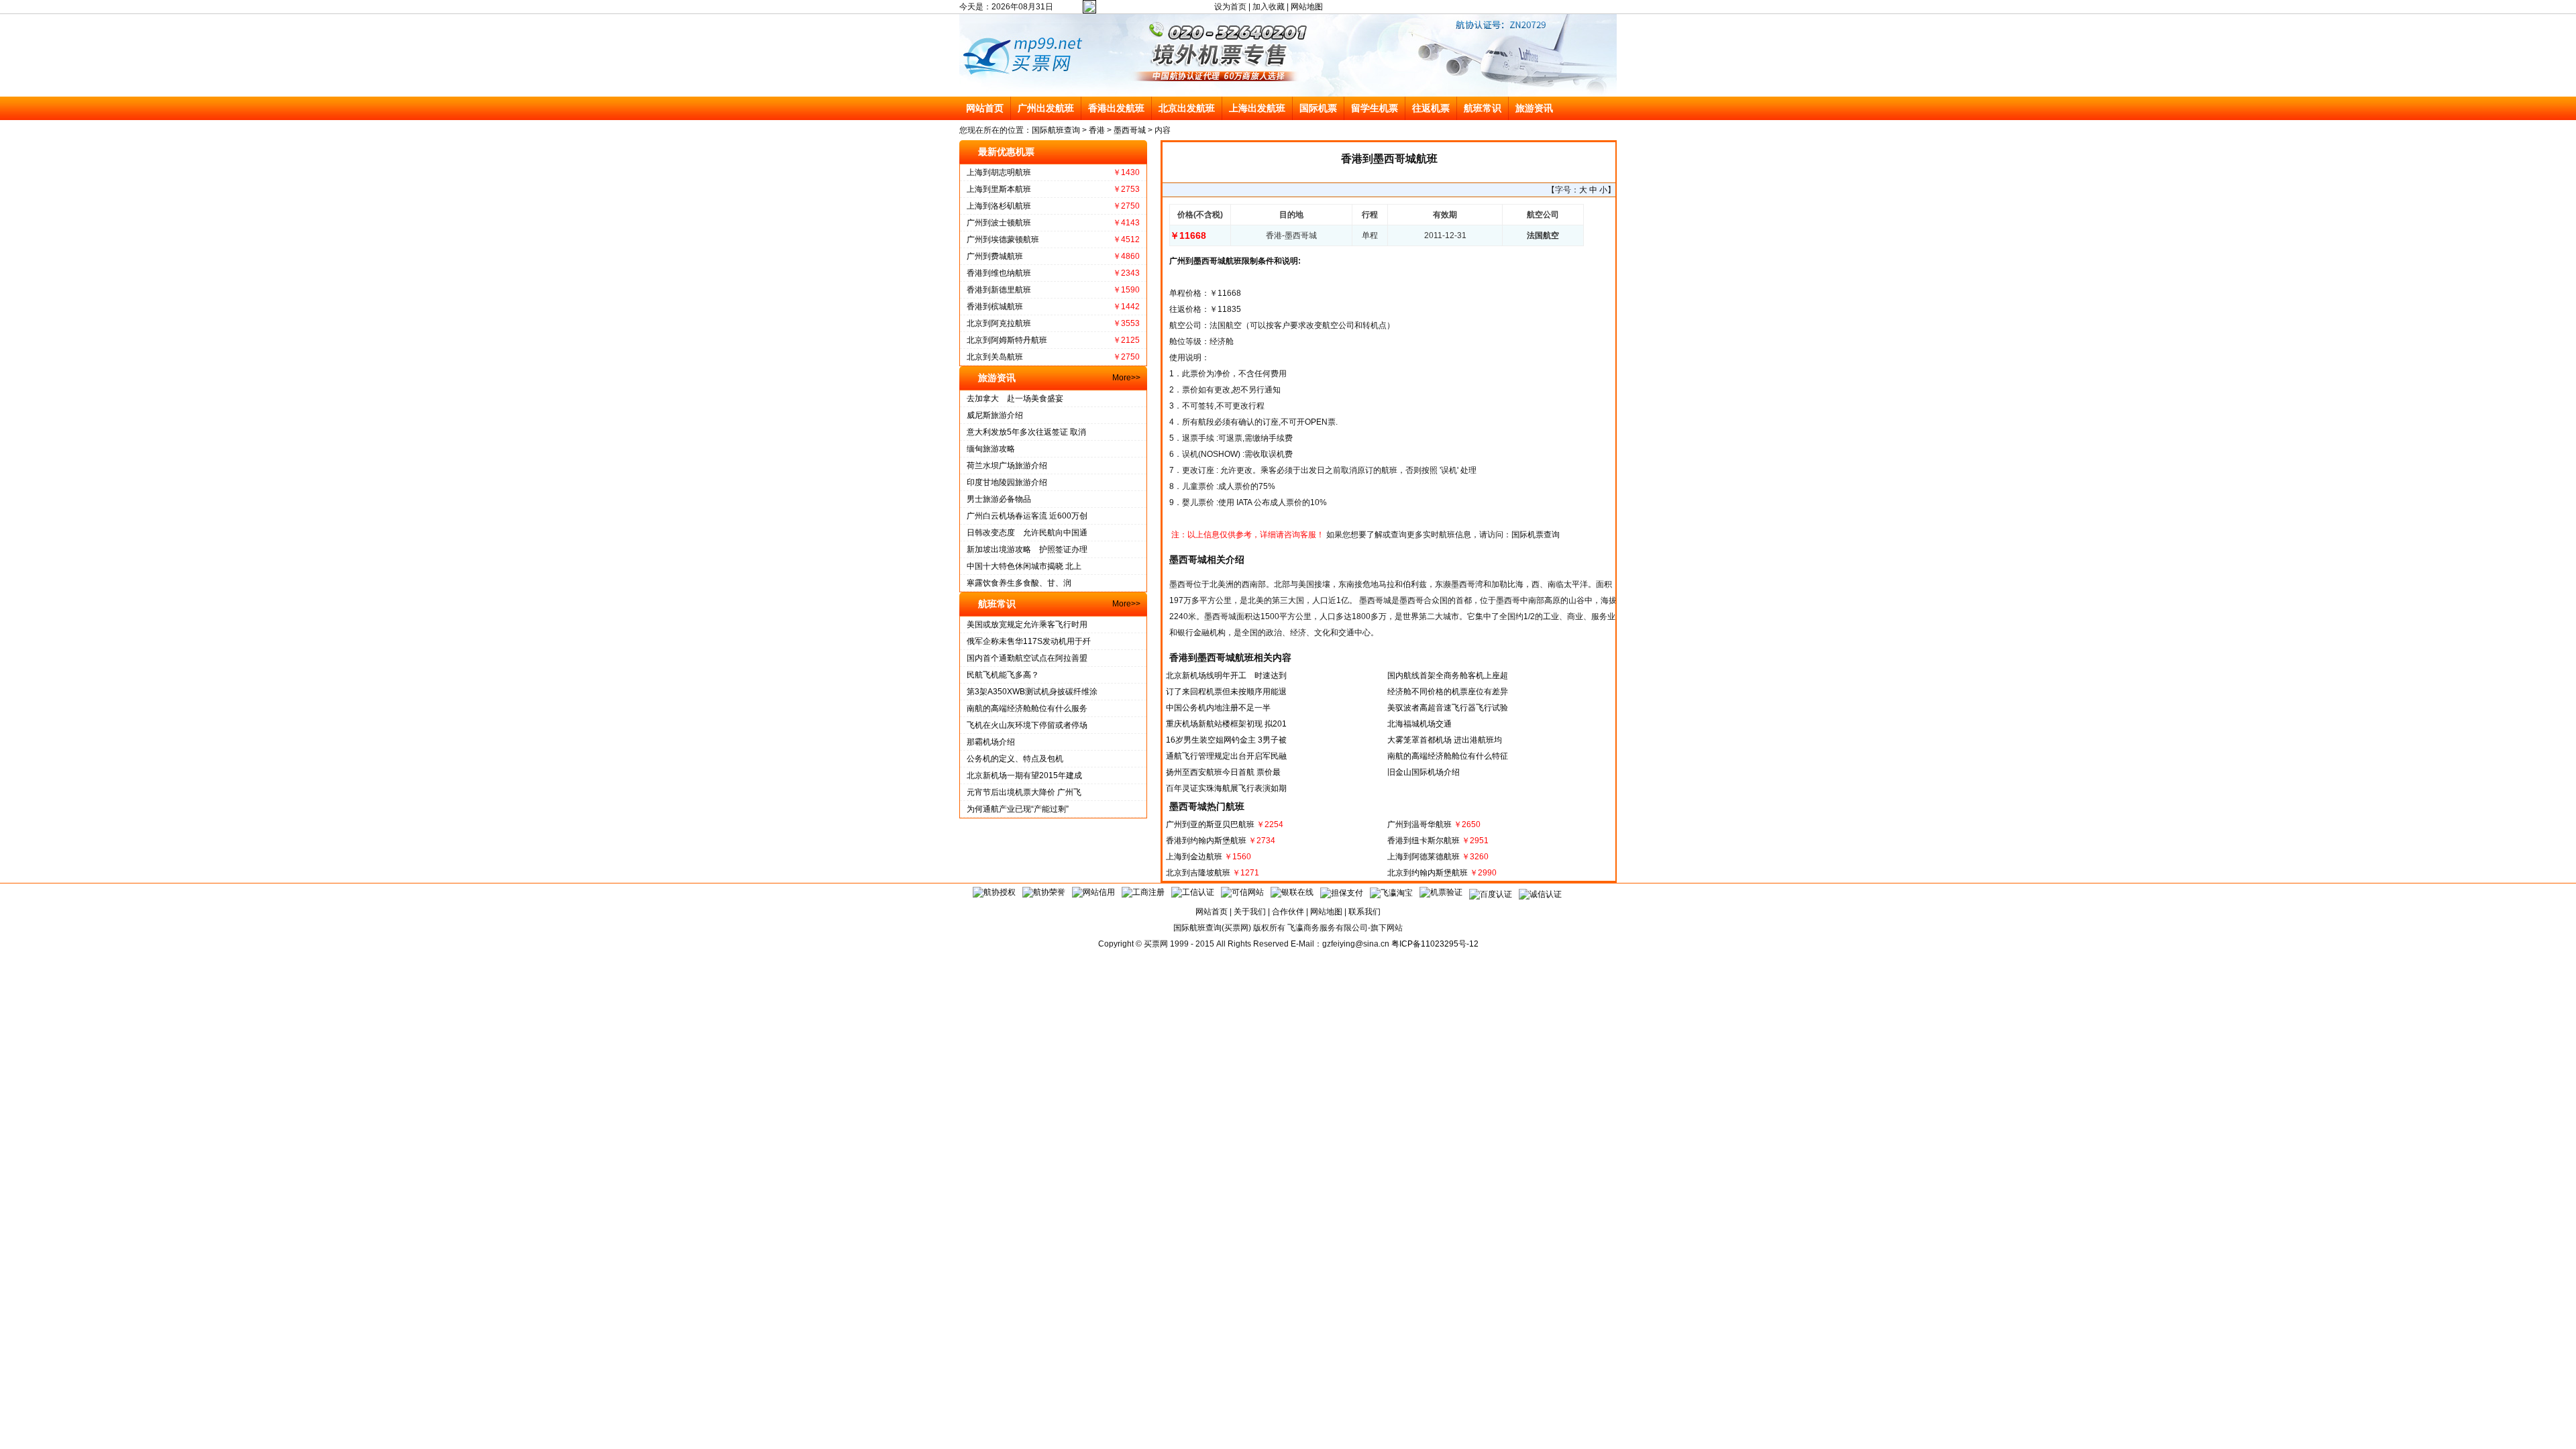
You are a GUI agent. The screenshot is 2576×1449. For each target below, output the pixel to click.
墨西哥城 (1130, 130)
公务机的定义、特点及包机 (1015, 759)
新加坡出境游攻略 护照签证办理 (1027, 549)
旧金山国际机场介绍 (1424, 772)
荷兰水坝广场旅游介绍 (1007, 466)
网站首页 (985, 108)
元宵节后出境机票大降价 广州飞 (1024, 792)
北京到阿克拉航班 (999, 323)
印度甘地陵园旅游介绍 (1007, 482)
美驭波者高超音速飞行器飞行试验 (1448, 708)
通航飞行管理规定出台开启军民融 (1226, 756)
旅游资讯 (1534, 108)
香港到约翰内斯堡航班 (1206, 841)
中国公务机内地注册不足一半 (1218, 708)
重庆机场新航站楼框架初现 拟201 (1226, 724)
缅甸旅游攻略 (991, 449)
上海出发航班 (1257, 108)
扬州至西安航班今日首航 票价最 (1223, 772)
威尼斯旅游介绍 (995, 415)
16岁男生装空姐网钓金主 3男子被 (1226, 740)
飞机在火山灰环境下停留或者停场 (1027, 725)
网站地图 (1307, 7)
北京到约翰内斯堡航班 (1428, 873)
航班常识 (1483, 108)
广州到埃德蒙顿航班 (1003, 239)
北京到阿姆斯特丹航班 (1007, 340)
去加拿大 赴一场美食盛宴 (1015, 398)
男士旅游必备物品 (999, 499)
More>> (1126, 378)
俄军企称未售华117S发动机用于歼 (1029, 641)
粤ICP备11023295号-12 (1435, 944)
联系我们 (1364, 912)
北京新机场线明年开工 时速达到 (1226, 676)
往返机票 (1431, 108)
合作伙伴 (1288, 912)
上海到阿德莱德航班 (1424, 857)
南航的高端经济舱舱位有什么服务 (1027, 708)
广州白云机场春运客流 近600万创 (1027, 516)
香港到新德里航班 (999, 290)
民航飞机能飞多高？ (1003, 675)
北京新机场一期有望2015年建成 (1024, 775)
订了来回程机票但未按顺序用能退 (1226, 692)
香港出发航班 (1116, 108)
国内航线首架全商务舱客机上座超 (1448, 676)
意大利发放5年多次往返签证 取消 (1026, 432)
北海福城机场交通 (1419, 724)
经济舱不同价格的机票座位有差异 (1448, 692)
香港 (1097, 130)
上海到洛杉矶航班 (999, 206)
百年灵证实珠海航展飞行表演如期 (1226, 788)
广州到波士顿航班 (999, 223)
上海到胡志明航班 (999, 172)
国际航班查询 (1056, 130)
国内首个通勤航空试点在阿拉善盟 (1027, 658)
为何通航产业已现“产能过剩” (1018, 809)
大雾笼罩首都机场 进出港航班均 (1445, 740)
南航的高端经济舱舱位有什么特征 (1448, 756)
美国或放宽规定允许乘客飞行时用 (1027, 625)
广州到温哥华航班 (1419, 824)
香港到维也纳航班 (999, 273)
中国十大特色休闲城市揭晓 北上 (1024, 566)
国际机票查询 (1536, 535)
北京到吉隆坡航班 (1198, 873)
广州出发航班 (1046, 108)
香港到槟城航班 (995, 307)
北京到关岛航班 (995, 357)
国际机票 (1318, 108)
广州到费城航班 (995, 256)
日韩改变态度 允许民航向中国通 (1027, 533)
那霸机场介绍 (991, 742)
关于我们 (1250, 912)
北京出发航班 (1187, 108)
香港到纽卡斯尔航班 (1424, 841)
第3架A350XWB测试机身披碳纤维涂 (1032, 692)
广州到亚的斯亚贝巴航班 (1210, 824)
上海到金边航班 (1194, 857)
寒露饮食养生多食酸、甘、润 (1019, 583)
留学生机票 (1375, 108)
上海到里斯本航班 (999, 189)
